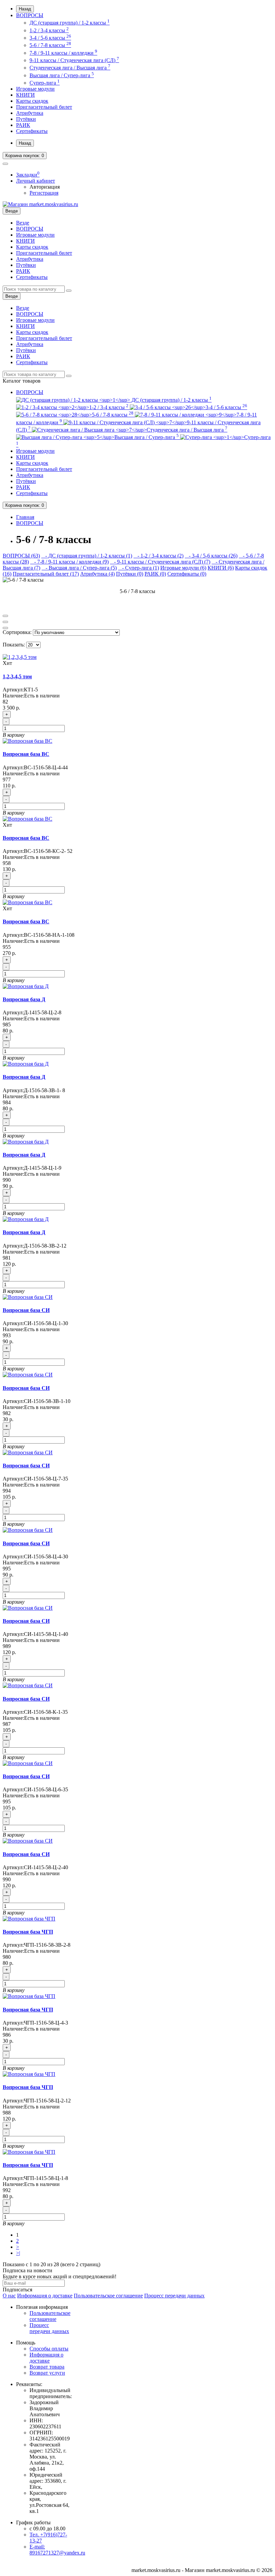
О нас (9, 2296)
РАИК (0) (155, 574)
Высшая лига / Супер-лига (62, 75)
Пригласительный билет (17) (46, 574)
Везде (23, 223)
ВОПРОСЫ (30, 15)
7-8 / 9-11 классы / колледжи (63, 53)
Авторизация (45, 187)
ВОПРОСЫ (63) (21, 556)
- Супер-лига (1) (139, 568)
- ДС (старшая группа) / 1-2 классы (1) (87, 556)
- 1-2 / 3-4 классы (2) (158, 556)
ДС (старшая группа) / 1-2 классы (70, 23)
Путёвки (26, 119)
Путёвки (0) (130, 574)
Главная (25, 517)
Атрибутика (30, 113)
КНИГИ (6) (221, 568)
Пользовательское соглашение (108, 2296)
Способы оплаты (49, 2349)
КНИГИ (25, 95)
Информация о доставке (45, 2296)
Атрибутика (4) (97, 574)
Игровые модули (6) (183, 568)
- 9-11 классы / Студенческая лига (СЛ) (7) (160, 562)
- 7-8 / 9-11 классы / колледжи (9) (69, 562)
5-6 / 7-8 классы (50, 45)
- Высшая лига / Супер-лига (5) (79, 568)
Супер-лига (45, 83)
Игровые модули (35, 89)
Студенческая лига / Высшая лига (70, 68)
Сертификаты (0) (187, 574)
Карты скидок (32, 101)
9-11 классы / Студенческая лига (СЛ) (74, 60)
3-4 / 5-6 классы (50, 38)
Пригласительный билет (44, 107)
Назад (25, 9)
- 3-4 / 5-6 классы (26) (211, 556)
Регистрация (44, 193)
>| (18, 2253)
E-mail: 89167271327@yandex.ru (57, 2550)
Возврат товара (47, 2367)
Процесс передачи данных (174, 2296)
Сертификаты (32, 131)
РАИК (23, 125)
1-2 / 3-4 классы (49, 30)
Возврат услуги (47, 2373)
